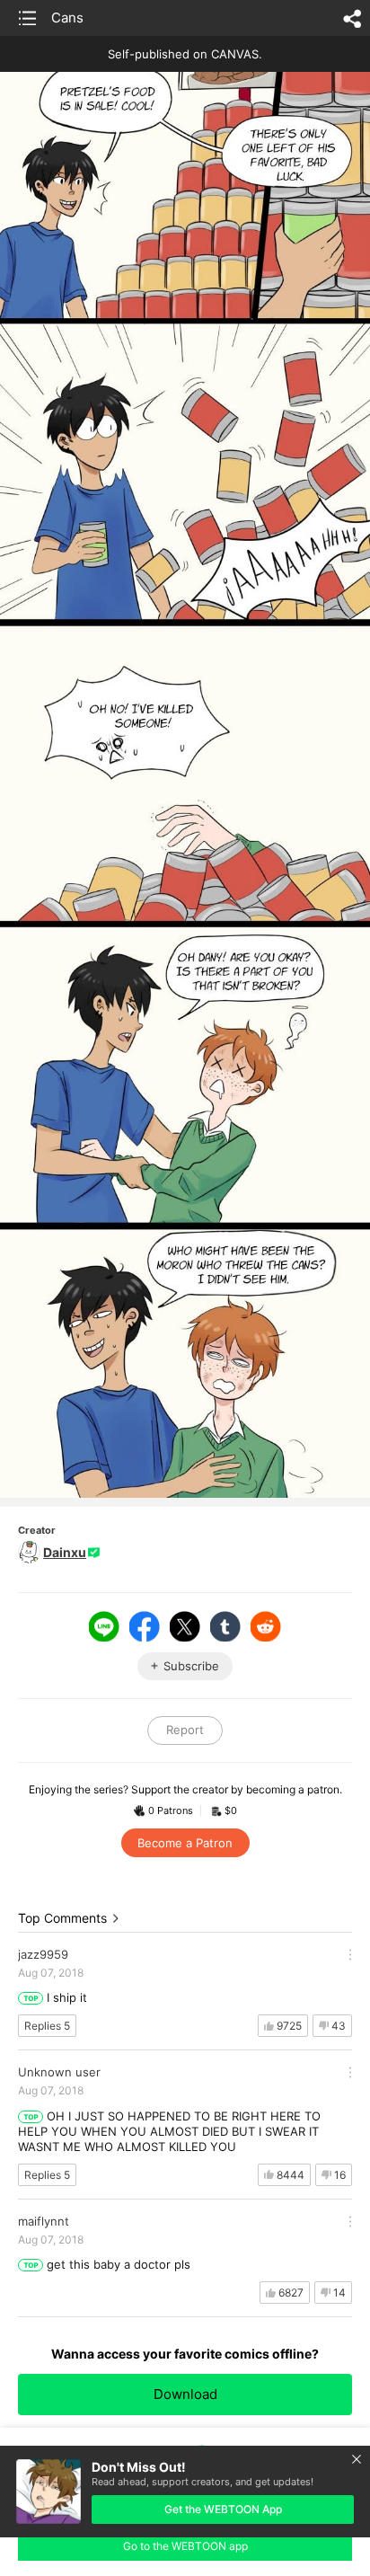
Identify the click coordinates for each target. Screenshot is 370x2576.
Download (185, 2394)
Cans (67, 18)
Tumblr (225, 1626)
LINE (104, 1626)
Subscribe (191, 1666)
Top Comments (62, 1918)
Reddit (266, 1626)
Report (185, 1730)
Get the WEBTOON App (223, 2509)
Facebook (145, 1626)
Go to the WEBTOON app (185, 2546)
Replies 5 (47, 2026)
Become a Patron (185, 1843)
